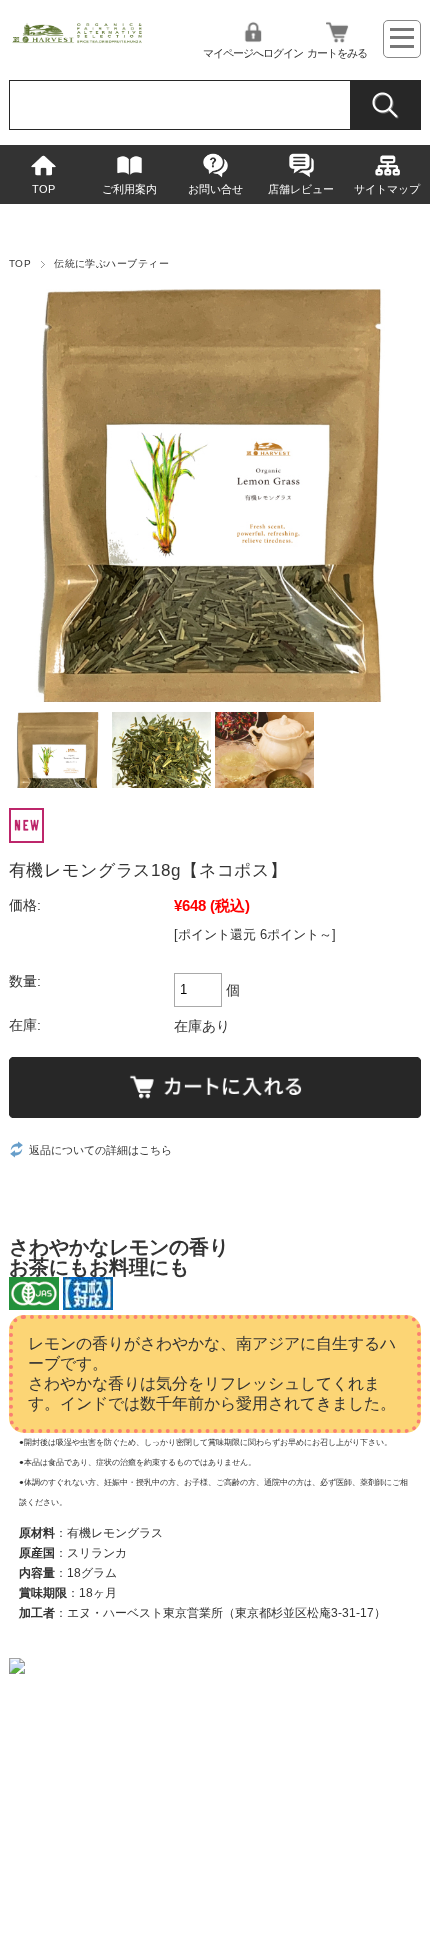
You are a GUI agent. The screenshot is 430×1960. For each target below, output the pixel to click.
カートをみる (337, 53)
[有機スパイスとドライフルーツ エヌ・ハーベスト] (77, 40)
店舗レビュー (301, 189)
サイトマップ (387, 189)
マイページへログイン (253, 53)
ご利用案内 (129, 189)
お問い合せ (215, 189)
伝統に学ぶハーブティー (111, 263)
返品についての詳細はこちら (100, 1150)
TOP (43, 189)
